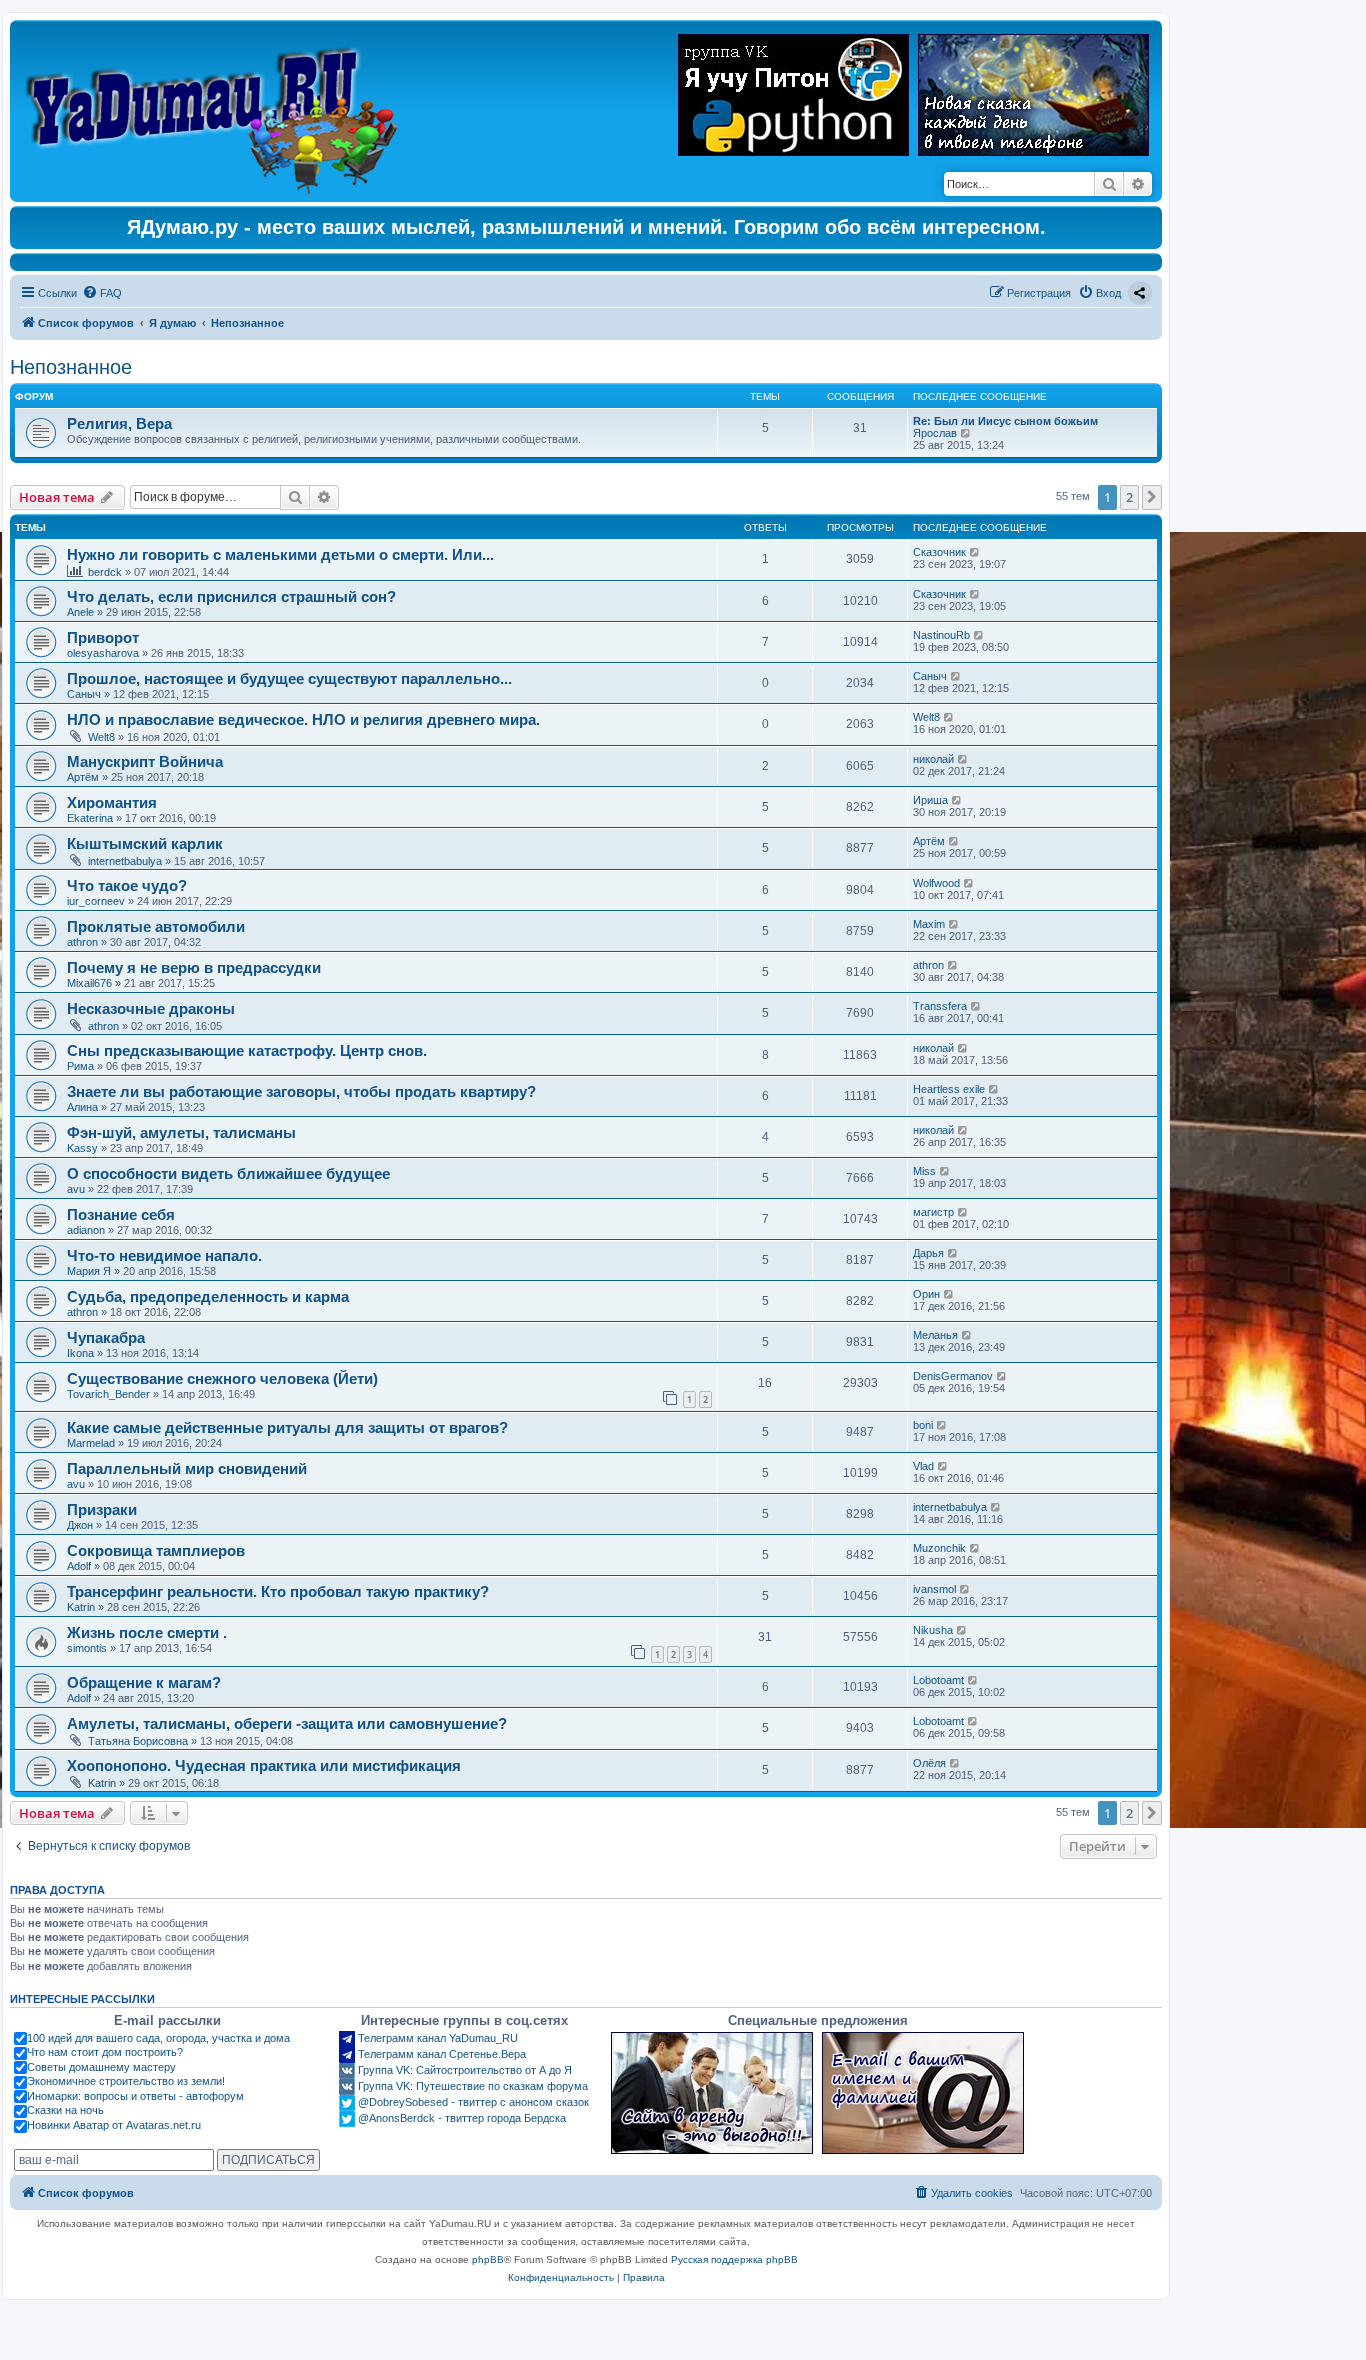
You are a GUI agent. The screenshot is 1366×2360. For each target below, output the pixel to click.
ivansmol (934, 1589)
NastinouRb (941, 635)
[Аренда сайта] (712, 2093)
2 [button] (1129, 497)
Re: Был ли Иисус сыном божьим (1005, 421)
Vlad (923, 1466)
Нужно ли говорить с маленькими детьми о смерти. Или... (280, 554)
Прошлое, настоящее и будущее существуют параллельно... (289, 678)
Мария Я (89, 1271)
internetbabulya (125, 861)
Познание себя (121, 1214)
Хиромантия (112, 802)
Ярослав (935, 433)
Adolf (79, 1566)
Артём (83, 777)
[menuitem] (102, 293)
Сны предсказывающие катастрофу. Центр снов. (247, 1050)
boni (923, 1425)
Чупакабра (106, 1337)
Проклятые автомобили (156, 926)
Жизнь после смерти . (147, 1632)
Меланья (935, 1335)
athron (82, 942)
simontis (87, 1648)
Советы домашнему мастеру (101, 2067)
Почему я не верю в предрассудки (194, 967)
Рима (80, 1066)
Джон (80, 1525)
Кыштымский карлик (145, 843)
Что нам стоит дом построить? (105, 2052)
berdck (105, 572)
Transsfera (940, 1006)
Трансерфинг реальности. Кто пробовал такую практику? (278, 1591)
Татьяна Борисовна (138, 1741)
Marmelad (91, 1443)
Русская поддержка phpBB (734, 2259)
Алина (82, 1107)
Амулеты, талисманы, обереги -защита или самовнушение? (287, 1723)
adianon (86, 1230)
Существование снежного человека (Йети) (222, 1378)
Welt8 (101, 737)
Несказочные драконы (151, 1008)
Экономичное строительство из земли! (126, 2081)
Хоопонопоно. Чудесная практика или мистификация (264, 1765)
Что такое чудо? (127, 885)
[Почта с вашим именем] (923, 2093)
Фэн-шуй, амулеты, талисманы (181, 1132)
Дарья (928, 1253)
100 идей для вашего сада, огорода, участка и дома (158, 2038)
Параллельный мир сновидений (187, 1468)
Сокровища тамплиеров (156, 1550)
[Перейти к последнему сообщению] (975, 552)
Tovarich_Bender (108, 1394)
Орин (926, 1294)
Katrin (81, 1607)
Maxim (929, 924)
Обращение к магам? (144, 1682)
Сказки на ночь (65, 2110)
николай (933, 759)
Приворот (103, 637)
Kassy (82, 1148)
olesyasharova (103, 653)
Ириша (930, 800)
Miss (924, 1171)
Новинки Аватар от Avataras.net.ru (114, 2125)
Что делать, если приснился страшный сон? (231, 596)
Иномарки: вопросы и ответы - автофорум (135, 2096)
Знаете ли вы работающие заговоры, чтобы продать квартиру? (301, 1091)
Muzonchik (939, 1548)
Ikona (80, 1353)
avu (76, 1189)
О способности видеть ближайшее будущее (228, 1173)
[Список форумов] (216, 111)
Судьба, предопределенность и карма (208, 1296)
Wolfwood (936, 883)
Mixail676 (89, 983)
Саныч (84, 694)
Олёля (929, 1763)
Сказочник (939, 552)
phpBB (488, 2259)
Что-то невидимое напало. (164, 1255)
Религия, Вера (119, 423)
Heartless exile (949, 1089)
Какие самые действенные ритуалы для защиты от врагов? (287, 1427)
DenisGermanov (953, 1376)
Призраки (102, 1509)
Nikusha (933, 1630)
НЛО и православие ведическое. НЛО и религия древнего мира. (303, 719)
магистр (933, 1212)
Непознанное (71, 367)
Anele (80, 612)
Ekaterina (90, 818)
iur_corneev (96, 901)
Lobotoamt (938, 1680)
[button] (1152, 497)
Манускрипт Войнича (145, 761)
